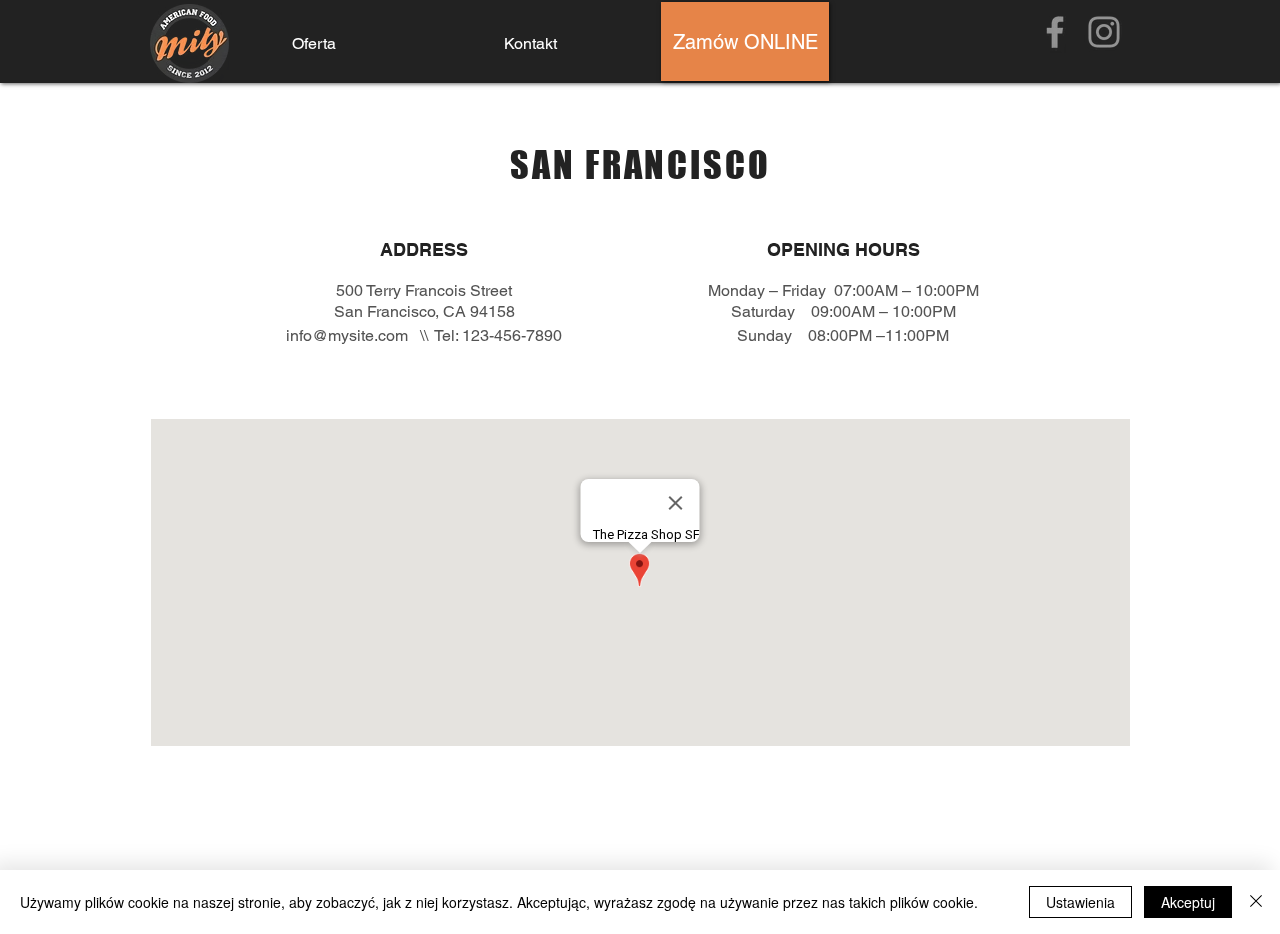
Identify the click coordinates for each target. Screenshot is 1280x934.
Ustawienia (1080, 902)
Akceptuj (1188, 902)
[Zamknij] (1256, 902)
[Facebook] (1055, 32)
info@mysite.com (347, 335)
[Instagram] (1104, 32)
